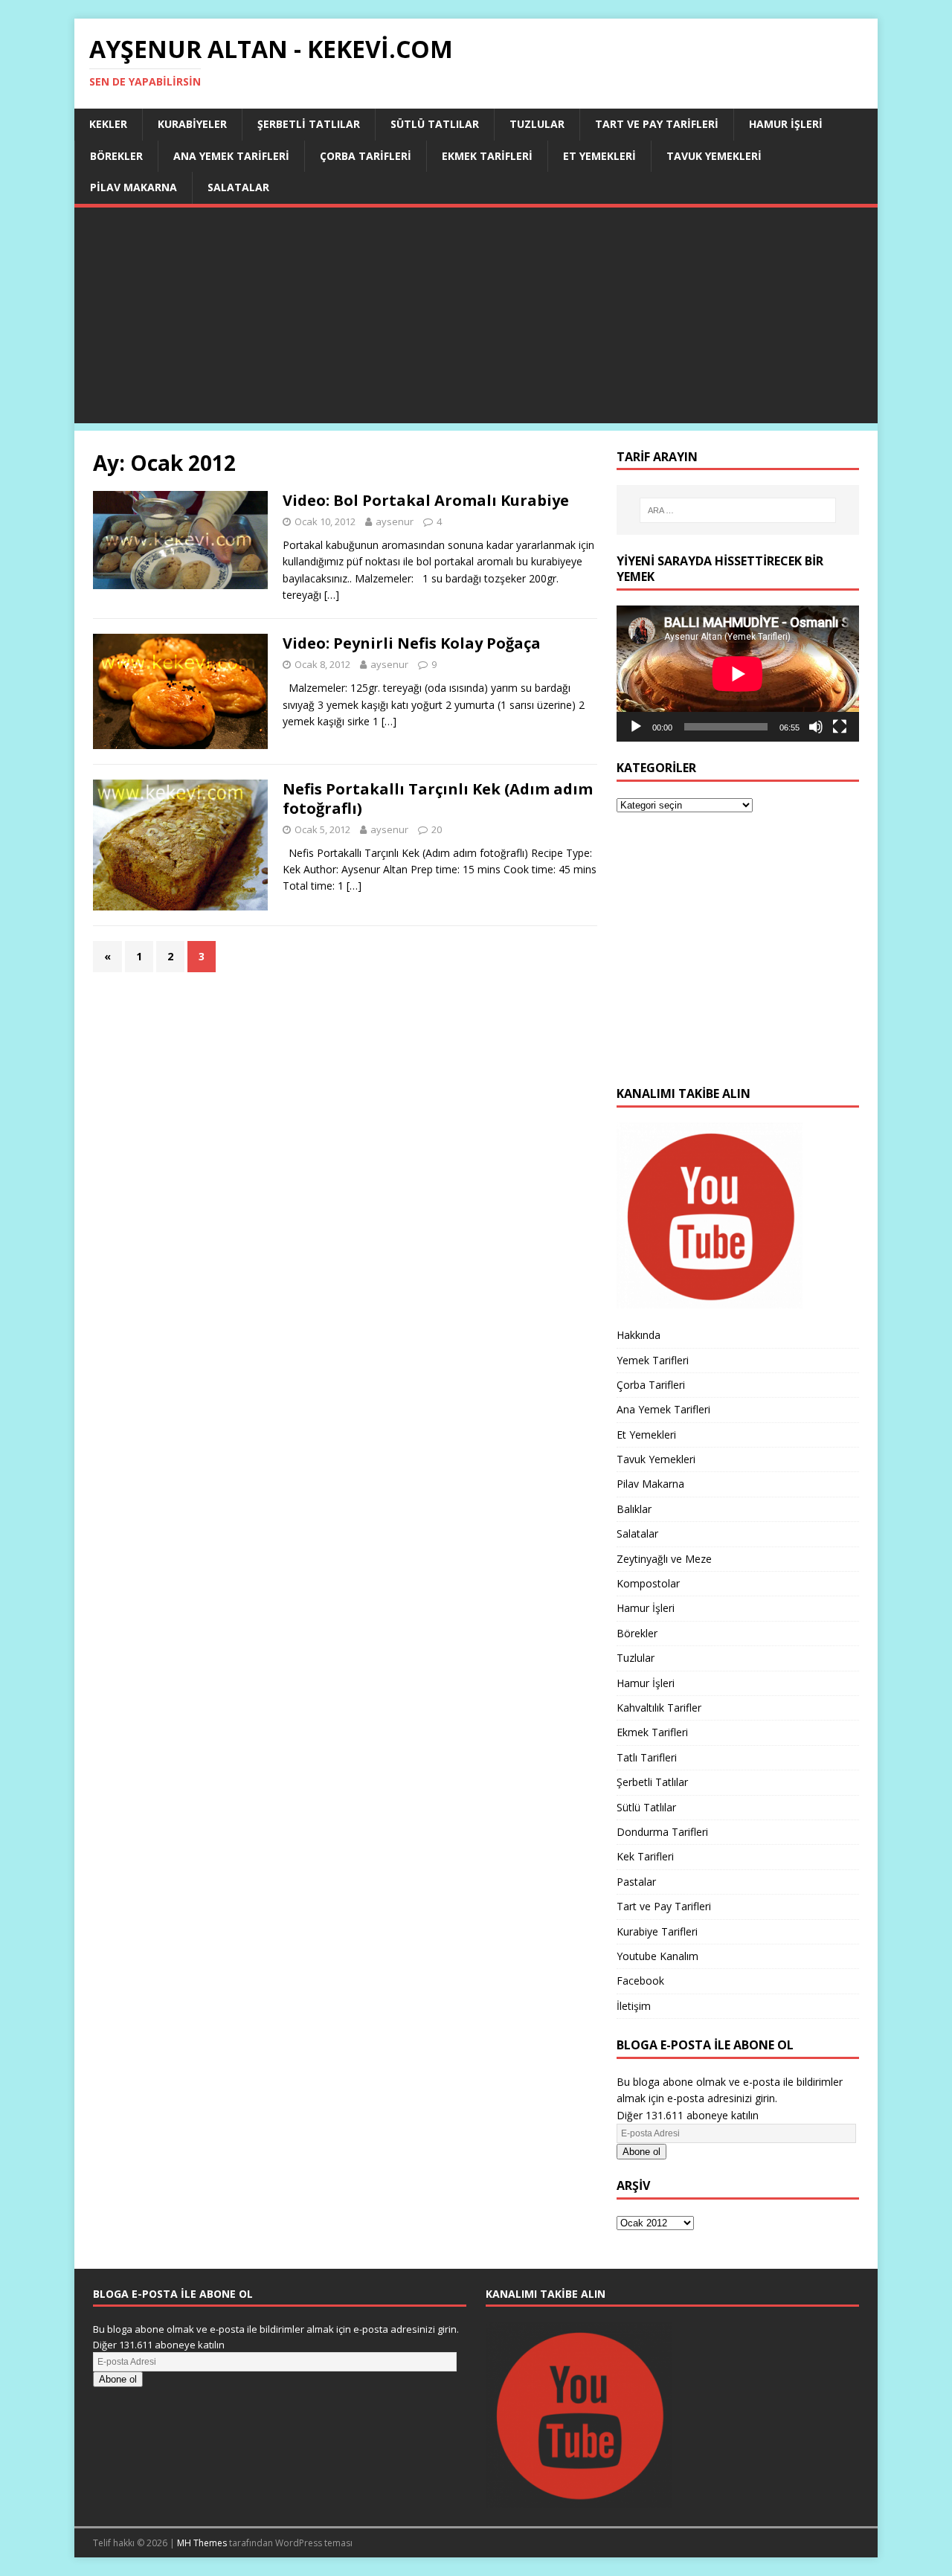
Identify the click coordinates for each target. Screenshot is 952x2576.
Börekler (116, 156)
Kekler (108, 124)
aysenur (395, 521)
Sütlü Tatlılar (435, 124)
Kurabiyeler (192, 124)
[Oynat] (636, 727)
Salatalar (238, 187)
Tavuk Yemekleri (714, 156)
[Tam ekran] (840, 727)
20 (437, 829)
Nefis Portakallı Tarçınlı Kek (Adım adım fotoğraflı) (438, 799)
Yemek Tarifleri (653, 1360)
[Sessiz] (816, 727)
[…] (332, 595)
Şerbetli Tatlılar (309, 124)
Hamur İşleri (786, 124)
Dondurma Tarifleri (662, 1832)
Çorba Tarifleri (366, 156)
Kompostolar (648, 1583)
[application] (738, 674)
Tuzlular (537, 124)
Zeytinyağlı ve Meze (664, 1559)
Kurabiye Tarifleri (657, 1931)
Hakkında (639, 1335)
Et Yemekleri (599, 156)
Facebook (640, 1981)
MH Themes (202, 2543)
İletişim (634, 2006)
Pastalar (636, 1882)
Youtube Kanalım (657, 1956)
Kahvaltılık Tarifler (659, 1708)
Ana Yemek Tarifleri (231, 156)
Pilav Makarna (134, 187)
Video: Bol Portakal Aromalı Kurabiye (426, 500)
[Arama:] (738, 510)
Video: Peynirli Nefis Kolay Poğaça (412, 643)
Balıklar (634, 1509)
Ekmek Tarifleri (487, 156)
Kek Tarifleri (645, 1856)
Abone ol (641, 2152)
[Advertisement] (476, 319)
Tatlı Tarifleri (647, 1757)
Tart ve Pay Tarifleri (657, 124)
